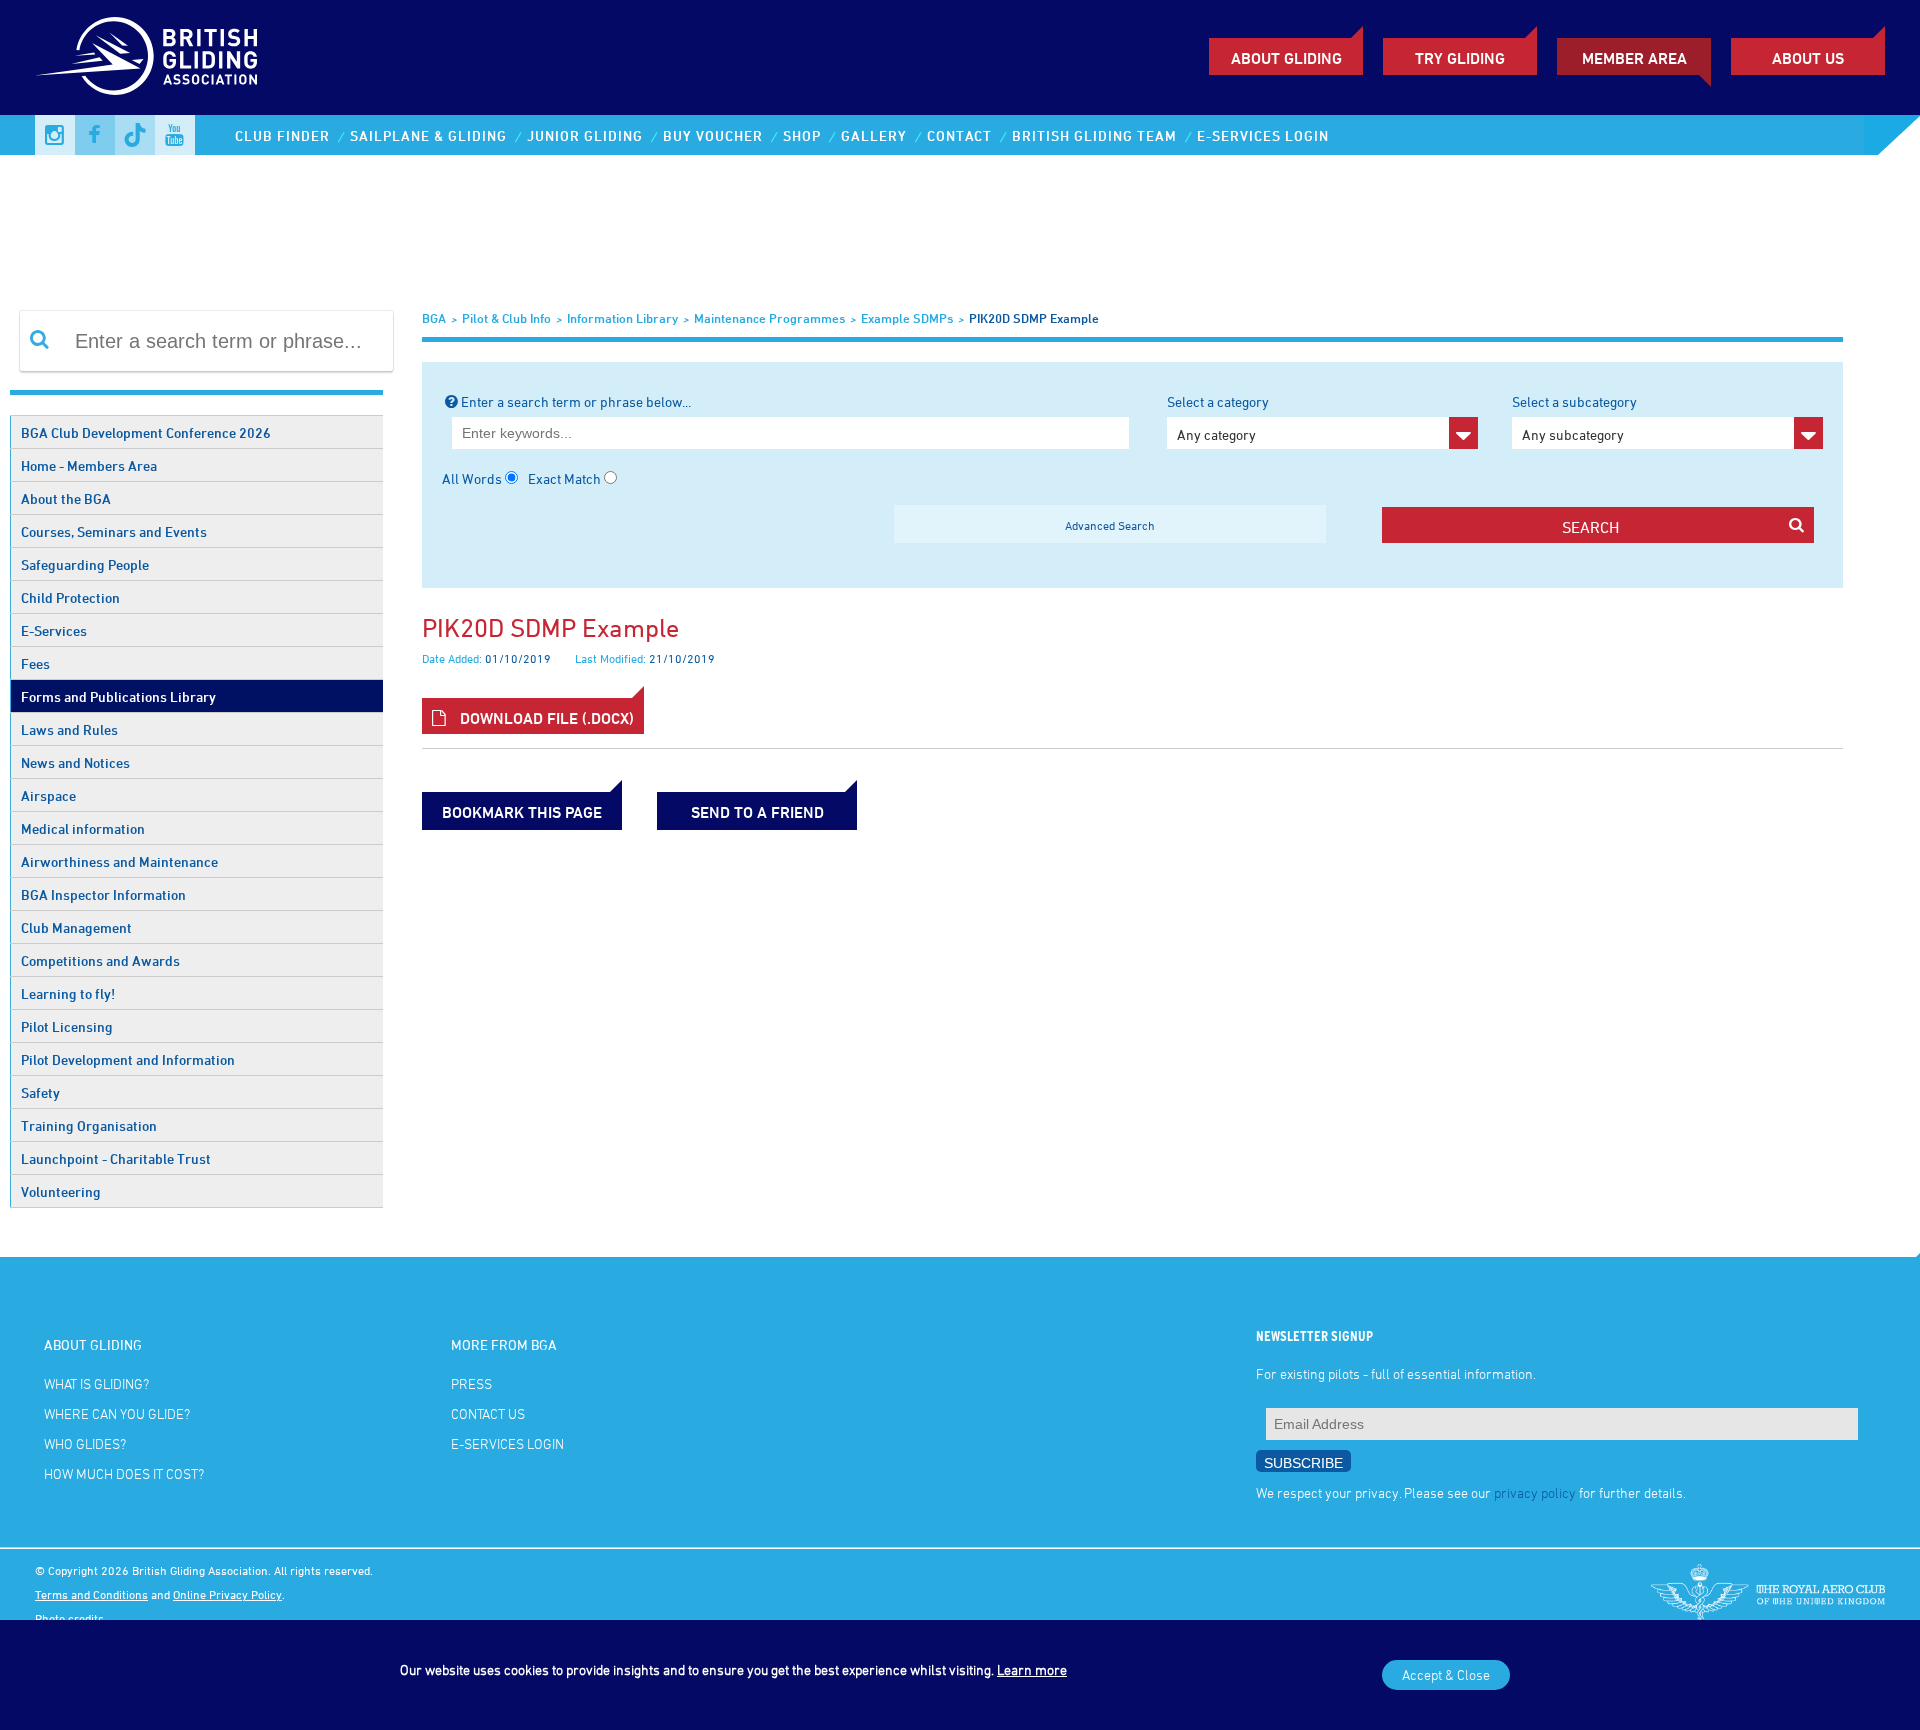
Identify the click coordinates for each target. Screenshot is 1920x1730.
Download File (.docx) (545, 718)
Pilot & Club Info (506, 318)
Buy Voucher (713, 135)
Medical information (83, 828)
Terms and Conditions (91, 1594)
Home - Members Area (89, 465)
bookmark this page (522, 812)
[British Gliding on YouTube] (175, 135)
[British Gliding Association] (146, 56)
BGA (434, 318)
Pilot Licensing (67, 1026)
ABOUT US (1808, 58)
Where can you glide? (117, 1413)
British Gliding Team (1094, 135)
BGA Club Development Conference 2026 (146, 432)
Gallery (874, 135)
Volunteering (61, 1191)
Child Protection (70, 597)
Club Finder (282, 135)
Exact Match (564, 478)
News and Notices (75, 762)
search (1590, 527)
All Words (472, 478)
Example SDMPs (907, 318)
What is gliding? (96, 1383)
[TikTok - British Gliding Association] (135, 135)
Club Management (76, 927)
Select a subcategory (1574, 418)
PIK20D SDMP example (1034, 318)
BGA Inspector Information (103, 894)
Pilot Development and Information (128, 1059)
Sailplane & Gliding (428, 135)
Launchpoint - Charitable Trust (116, 1158)
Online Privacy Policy (227, 1594)
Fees (35, 663)
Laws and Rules (69, 729)
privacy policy (1535, 1492)
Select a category (1218, 418)
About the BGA (66, 498)
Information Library (622, 318)
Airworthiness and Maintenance (119, 861)
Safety (40, 1092)
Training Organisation (89, 1125)
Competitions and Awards (100, 960)
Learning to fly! (68, 993)
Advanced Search (1110, 525)
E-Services (54, 630)
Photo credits (69, 1618)
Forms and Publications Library (118, 696)
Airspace (48, 795)
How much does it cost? (124, 1473)
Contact (959, 135)
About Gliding (1286, 58)
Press (471, 1383)
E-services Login (1263, 135)
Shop (802, 135)
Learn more (1032, 1669)
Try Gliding (1460, 58)
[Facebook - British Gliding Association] (95, 135)
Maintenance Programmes (769, 318)
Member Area (1634, 58)
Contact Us (488, 1413)
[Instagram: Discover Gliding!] (55, 135)
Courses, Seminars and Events (114, 531)
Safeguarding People (85, 564)
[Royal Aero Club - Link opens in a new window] (1768, 1594)
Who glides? (85, 1443)
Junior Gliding (585, 135)
